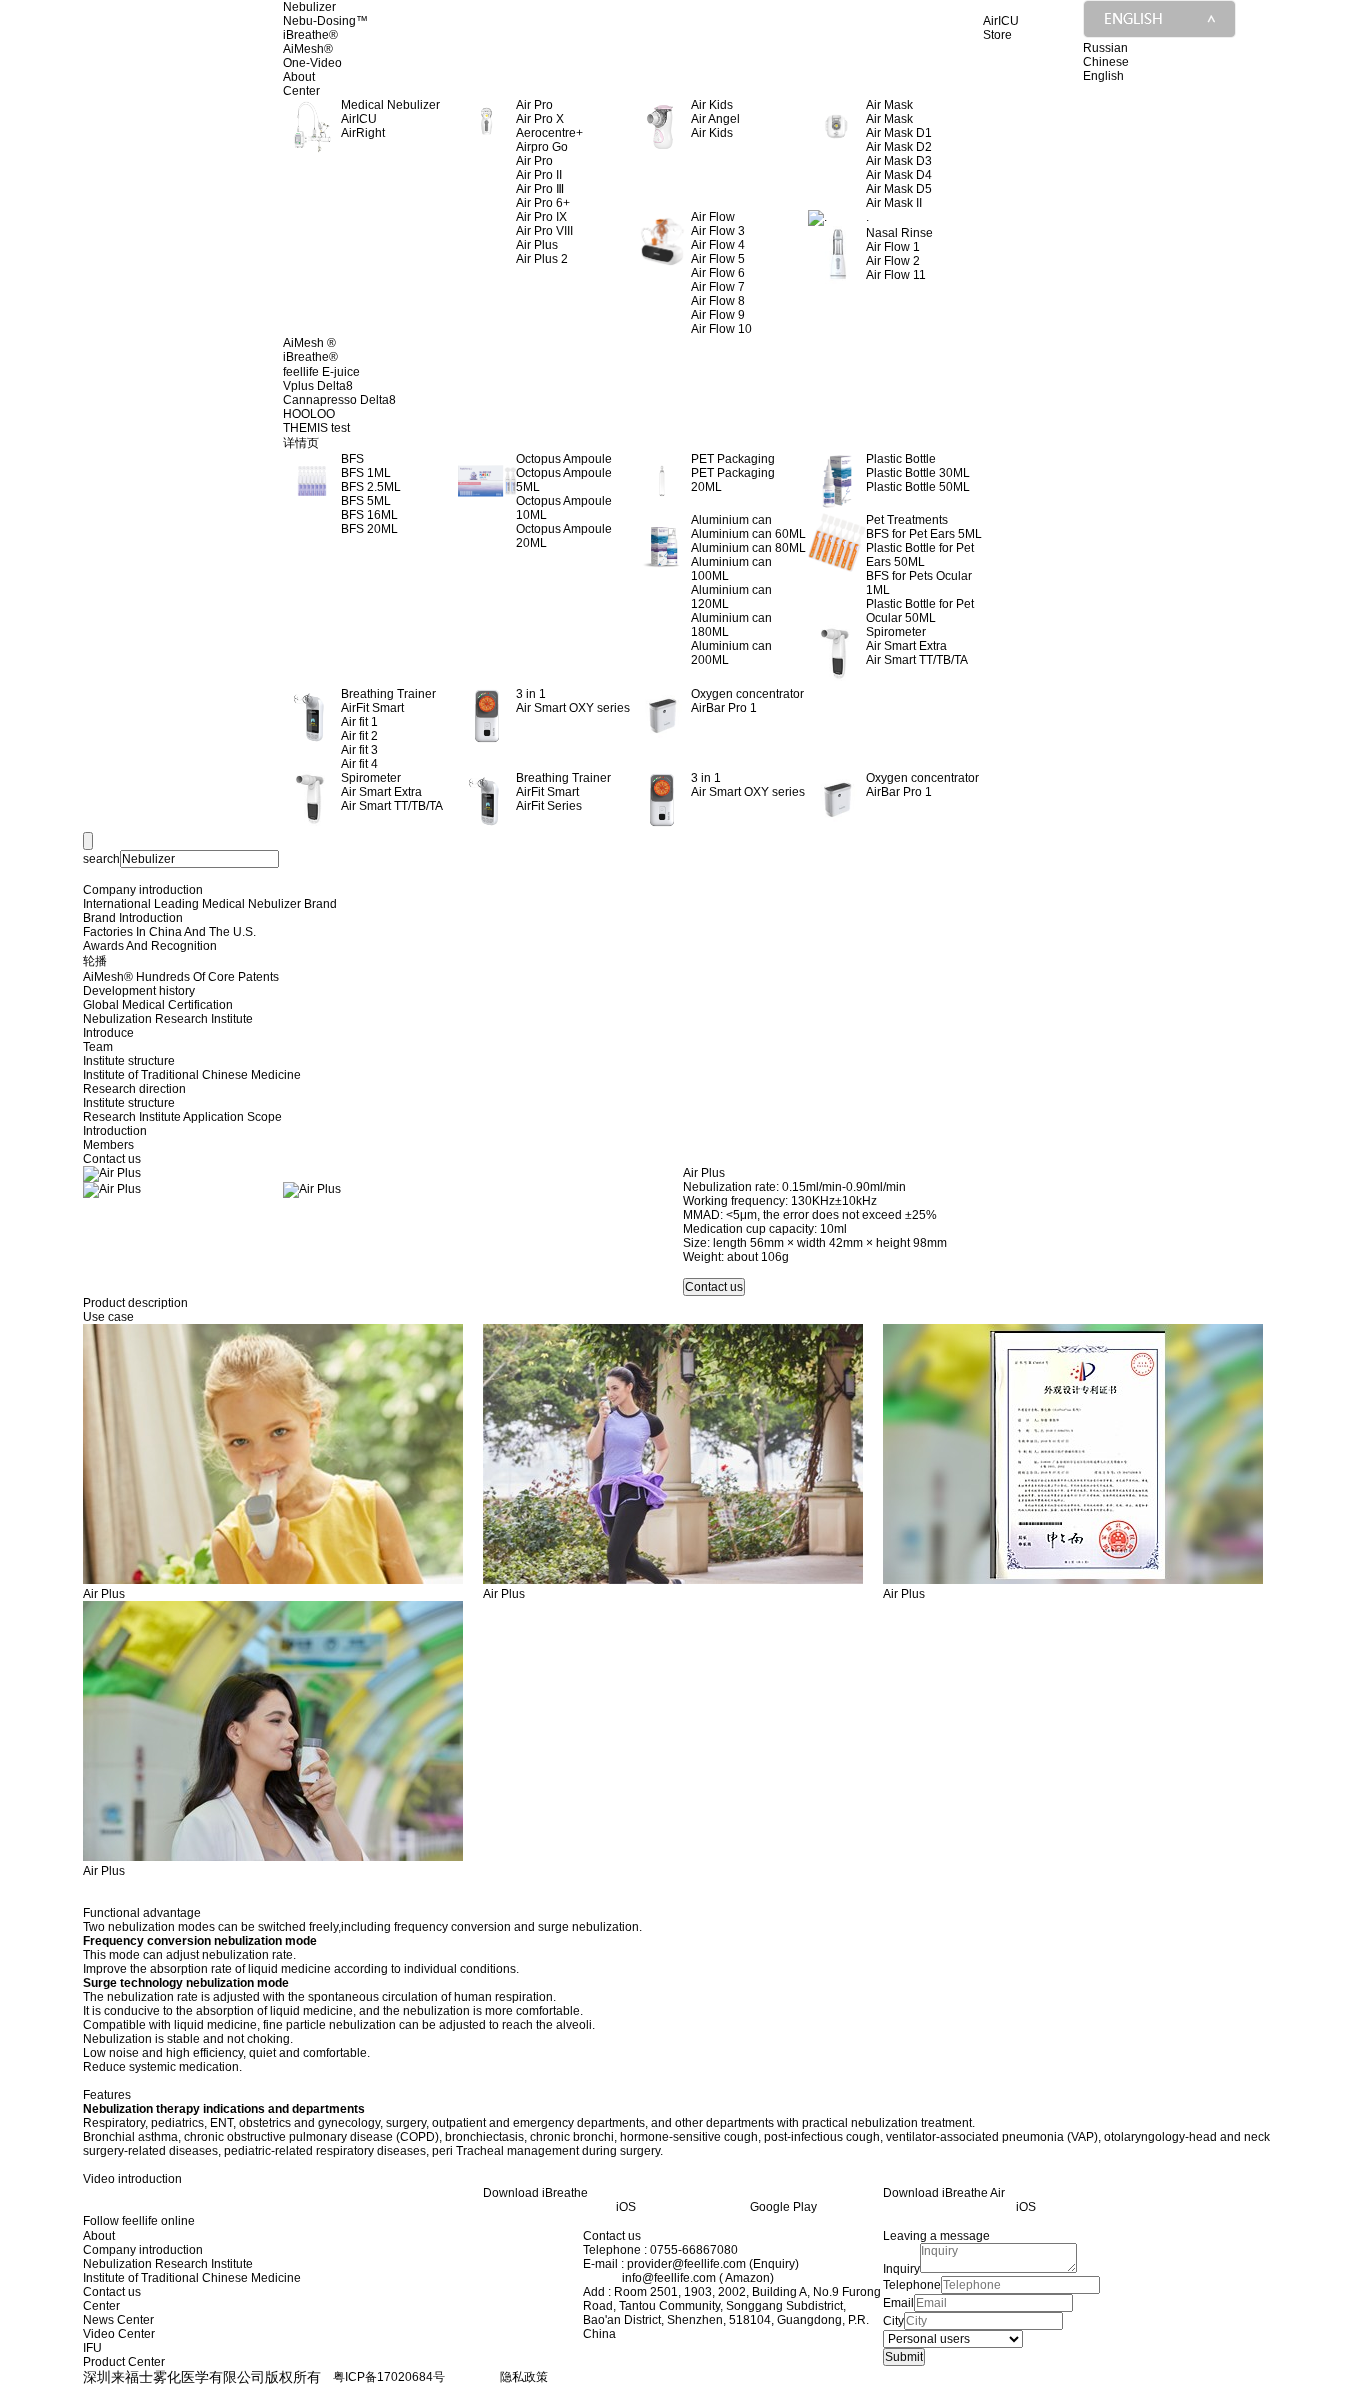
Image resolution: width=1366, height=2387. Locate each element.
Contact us (112, 1159)
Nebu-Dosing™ (325, 21)
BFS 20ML (369, 529)
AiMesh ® (309, 343)
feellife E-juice (321, 372)
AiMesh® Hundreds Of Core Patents (181, 977)
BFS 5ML (366, 501)
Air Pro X (540, 119)
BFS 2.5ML (371, 487)
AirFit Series (549, 806)
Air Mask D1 (899, 133)
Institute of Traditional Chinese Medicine (192, 1075)
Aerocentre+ (549, 133)
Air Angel (715, 119)
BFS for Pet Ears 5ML (924, 534)
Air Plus (537, 245)
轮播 (95, 961)
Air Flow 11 (896, 275)
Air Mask (889, 119)
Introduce (108, 1033)
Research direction (134, 1089)
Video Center (119, 2334)
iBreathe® (310, 35)
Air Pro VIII (544, 231)
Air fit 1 (359, 722)
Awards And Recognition (150, 946)
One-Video (312, 63)
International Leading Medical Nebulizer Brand (210, 904)
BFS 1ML (366, 473)
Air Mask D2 (899, 147)
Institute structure (129, 1061)
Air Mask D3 (899, 161)
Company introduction (143, 890)
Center (301, 91)
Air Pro (534, 161)
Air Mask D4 (899, 175)
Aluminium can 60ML (748, 534)
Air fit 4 (359, 764)
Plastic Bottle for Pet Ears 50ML (920, 555)
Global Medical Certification (158, 1005)
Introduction (115, 1131)
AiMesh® (308, 49)
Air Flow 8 (718, 301)
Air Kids (712, 133)
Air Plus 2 (542, 259)
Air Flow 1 (893, 247)
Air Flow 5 (718, 259)
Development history (139, 991)
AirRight (363, 133)
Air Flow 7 (718, 287)
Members (108, 1145)
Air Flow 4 (718, 245)
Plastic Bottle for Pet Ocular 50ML (920, 611)
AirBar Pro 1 (724, 708)
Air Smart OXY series (573, 708)
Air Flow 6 (718, 273)
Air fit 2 (359, 736)
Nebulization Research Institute (168, 1019)
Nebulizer (309, 7)
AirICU (359, 119)
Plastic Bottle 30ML (918, 473)
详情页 (301, 443)
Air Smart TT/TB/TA (917, 660)
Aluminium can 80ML (748, 548)
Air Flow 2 (893, 261)
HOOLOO (309, 414)
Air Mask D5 (899, 189)
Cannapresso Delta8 (339, 400)
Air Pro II (539, 175)
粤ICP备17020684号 (389, 2377)
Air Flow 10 (721, 329)
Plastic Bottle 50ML (918, 487)
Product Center (124, 2362)
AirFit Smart (372, 708)
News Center (118, 2320)
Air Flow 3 (718, 231)
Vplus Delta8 (318, 386)
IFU (92, 2348)
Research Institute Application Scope (182, 1117)
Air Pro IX (541, 217)
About (299, 77)
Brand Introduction (133, 918)
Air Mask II (894, 203)
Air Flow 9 (718, 315)
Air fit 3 (359, 750)
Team (98, 1047)
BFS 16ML (369, 515)
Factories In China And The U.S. (169, 932)
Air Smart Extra (906, 646)
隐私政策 (524, 2377)
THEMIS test (316, 428)
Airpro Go (542, 147)
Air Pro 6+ (543, 203)
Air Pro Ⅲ (540, 189)
